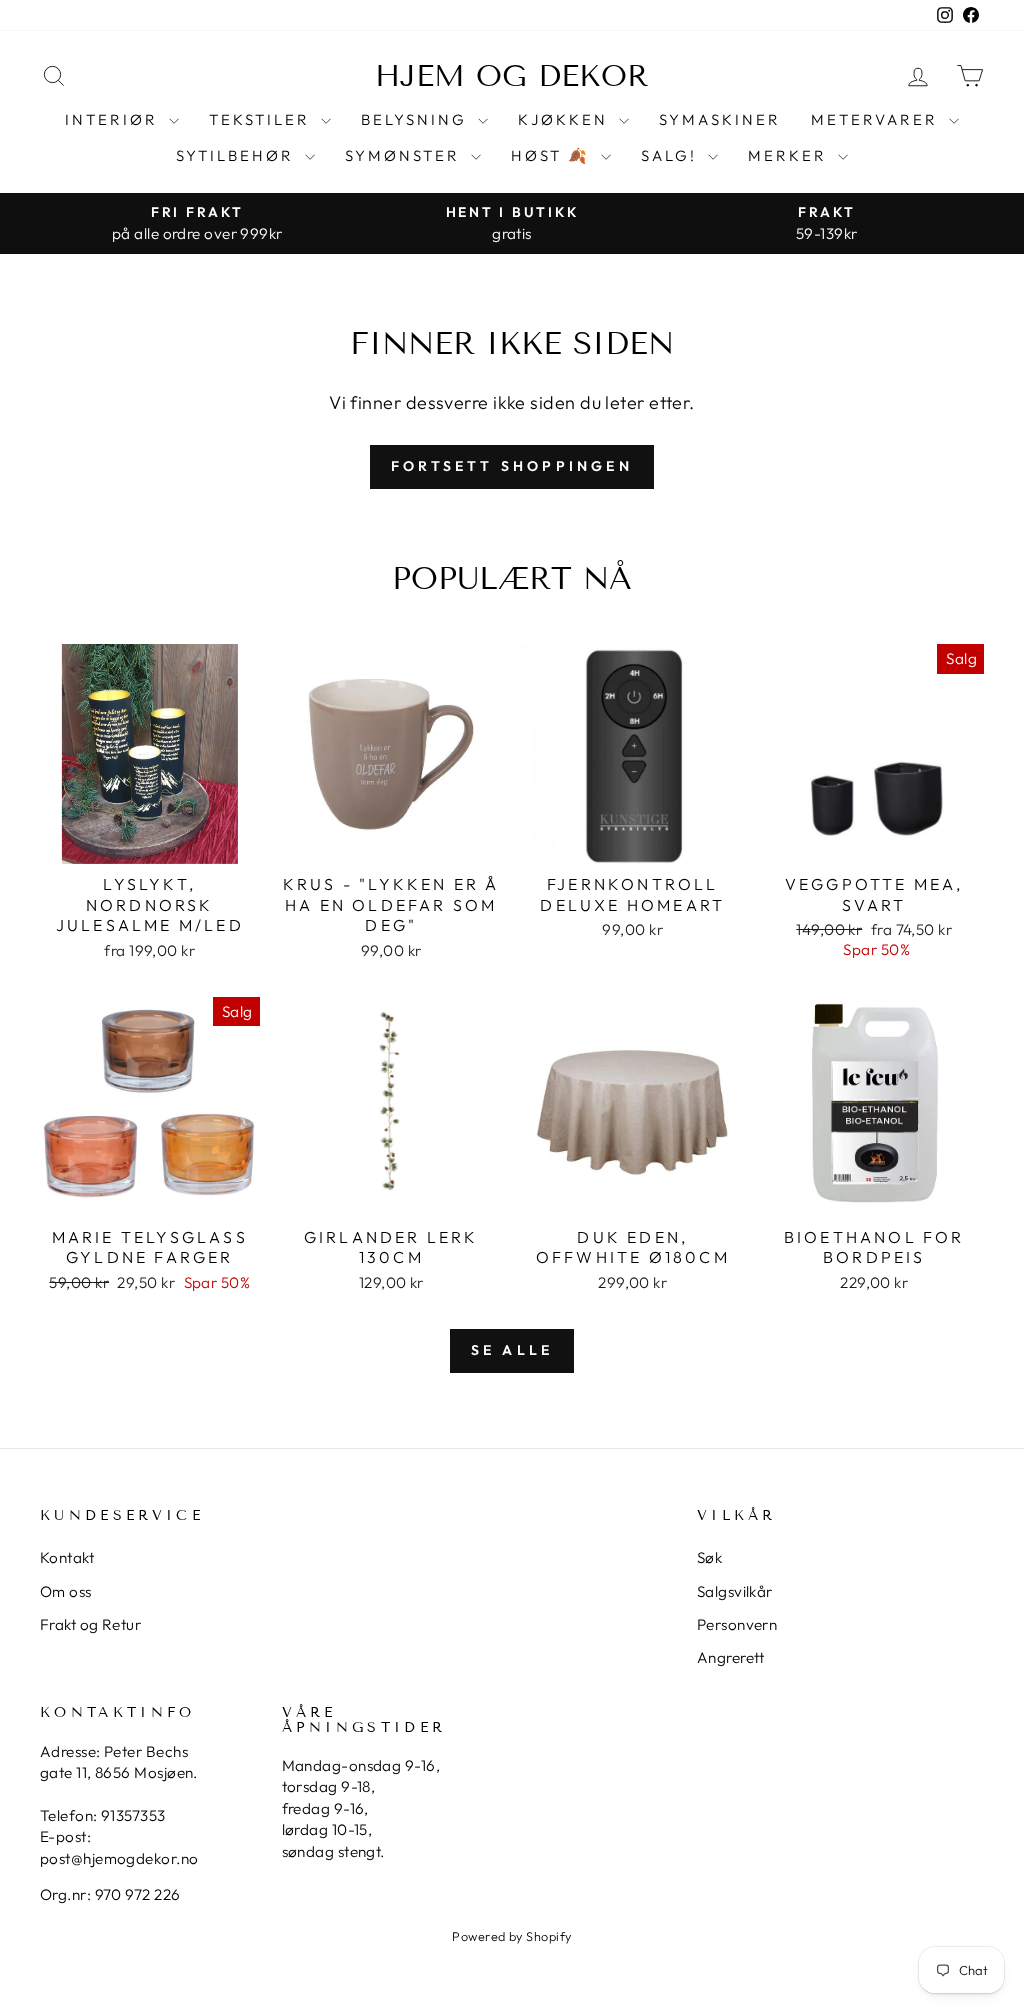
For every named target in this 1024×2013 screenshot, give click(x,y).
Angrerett (731, 1657)
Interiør (114, 119)
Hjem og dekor (512, 76)
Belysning (417, 119)
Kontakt (67, 1557)
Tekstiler (262, 119)
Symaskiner (720, 119)
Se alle (512, 1350)
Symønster (405, 155)
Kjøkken (566, 119)
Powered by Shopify (511, 1936)
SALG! (672, 155)
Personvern (737, 1624)
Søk (709, 1557)
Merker (790, 155)
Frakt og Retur (90, 1624)
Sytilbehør (238, 155)
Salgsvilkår (735, 1591)
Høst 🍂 (553, 155)
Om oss (66, 1591)
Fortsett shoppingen (512, 466)
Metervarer (877, 119)
